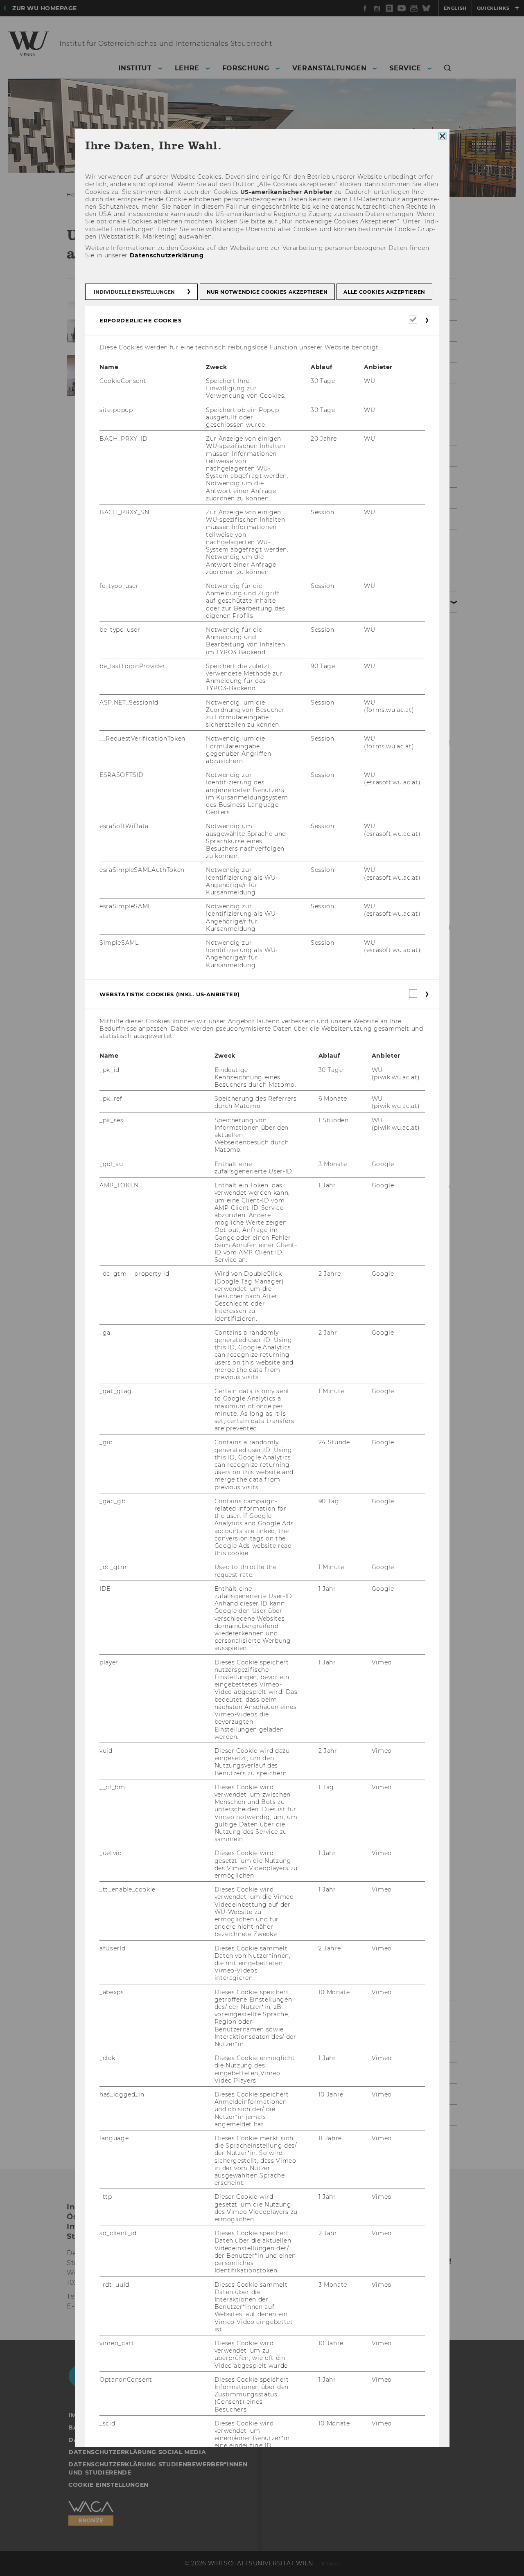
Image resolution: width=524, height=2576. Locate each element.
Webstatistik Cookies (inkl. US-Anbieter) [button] (170, 994)
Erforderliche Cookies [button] (141, 320)
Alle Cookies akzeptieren (384, 292)
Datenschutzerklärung (166, 255)
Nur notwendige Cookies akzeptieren (267, 292)
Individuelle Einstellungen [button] (134, 292)
